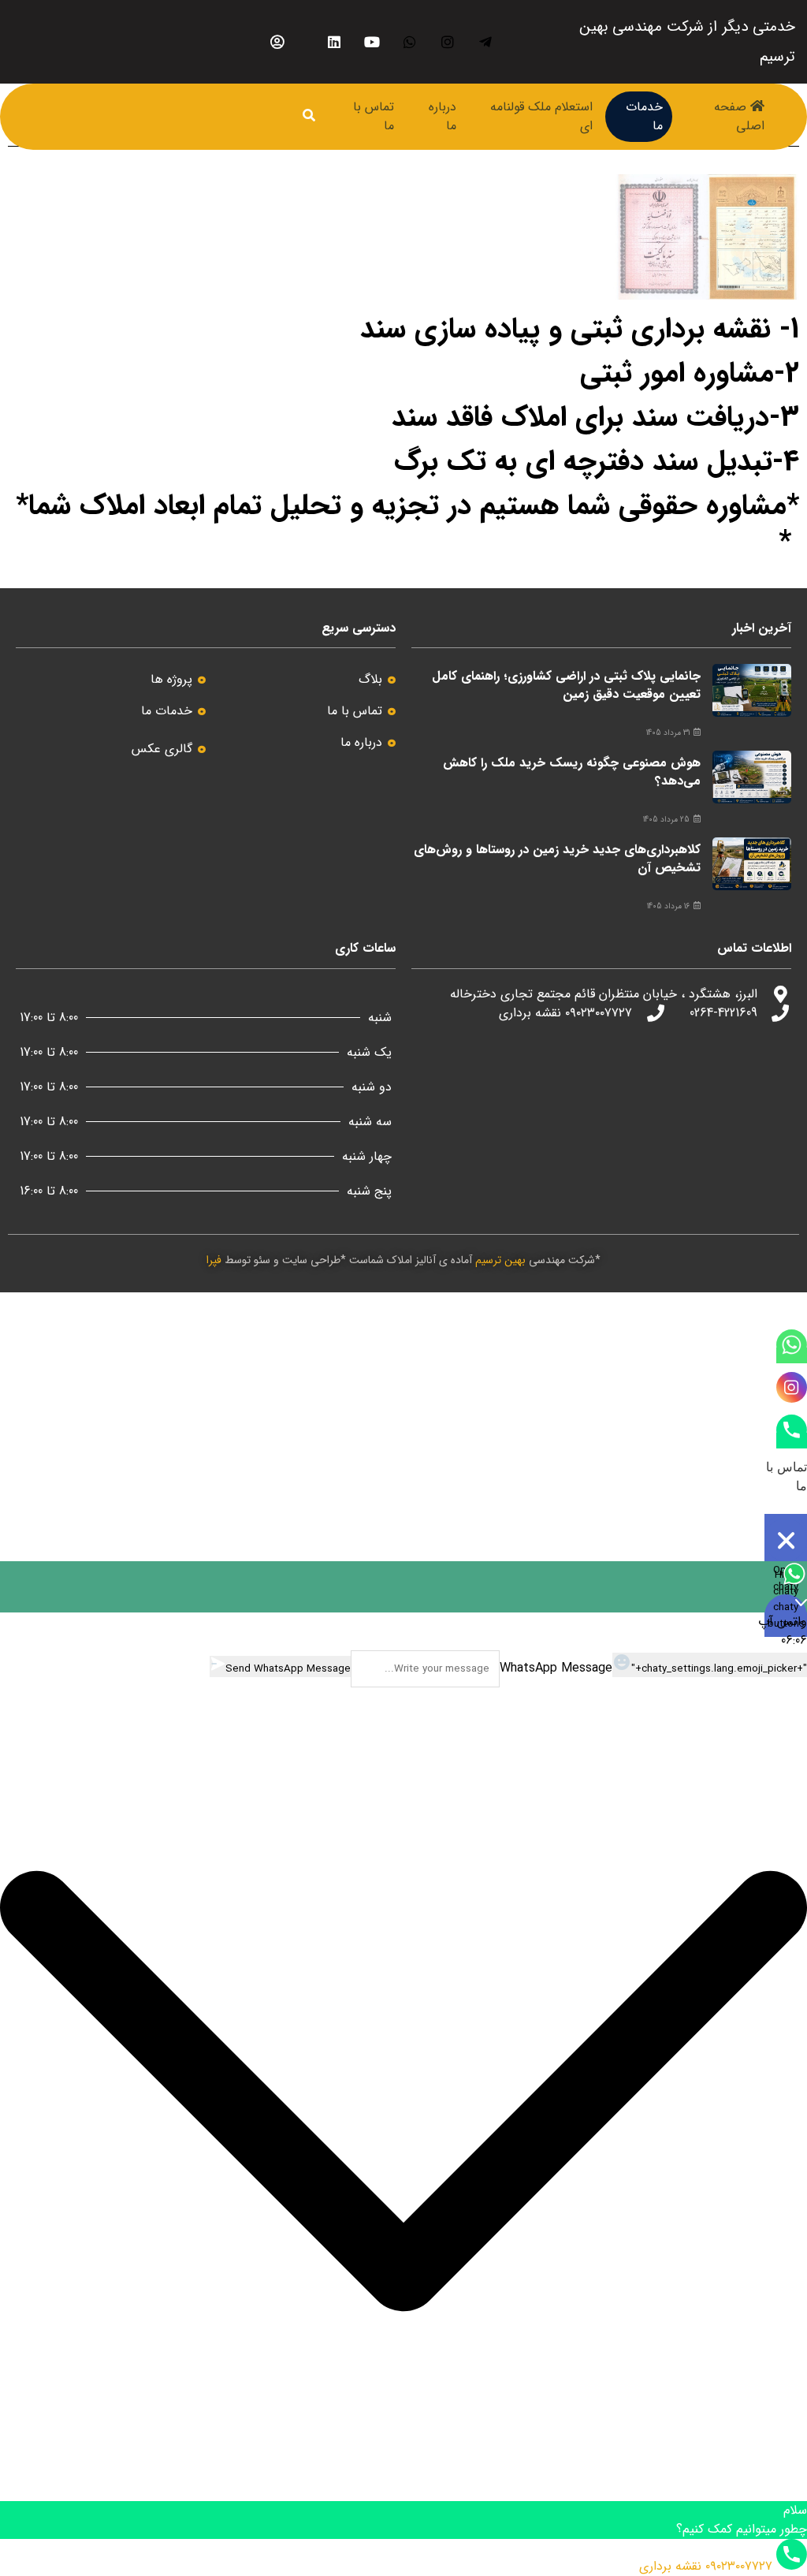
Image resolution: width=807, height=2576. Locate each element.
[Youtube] (372, 42)
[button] (403, 2094)
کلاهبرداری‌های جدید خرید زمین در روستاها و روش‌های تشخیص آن (557, 858)
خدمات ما (644, 116)
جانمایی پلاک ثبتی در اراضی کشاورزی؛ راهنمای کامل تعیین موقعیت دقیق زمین (566, 685)
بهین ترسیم (500, 1260)
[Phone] (792, 1441)
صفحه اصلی (739, 116)
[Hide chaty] (786, 1540)
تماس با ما (374, 116)
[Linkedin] (335, 42)
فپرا (214, 1260)
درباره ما (443, 116)
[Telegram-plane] (486, 42)
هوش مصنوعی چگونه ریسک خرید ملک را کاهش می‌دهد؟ (572, 772)
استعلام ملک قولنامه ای (541, 116)
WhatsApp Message (556, 1668)
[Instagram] (448, 42)
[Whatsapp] (410, 42)
